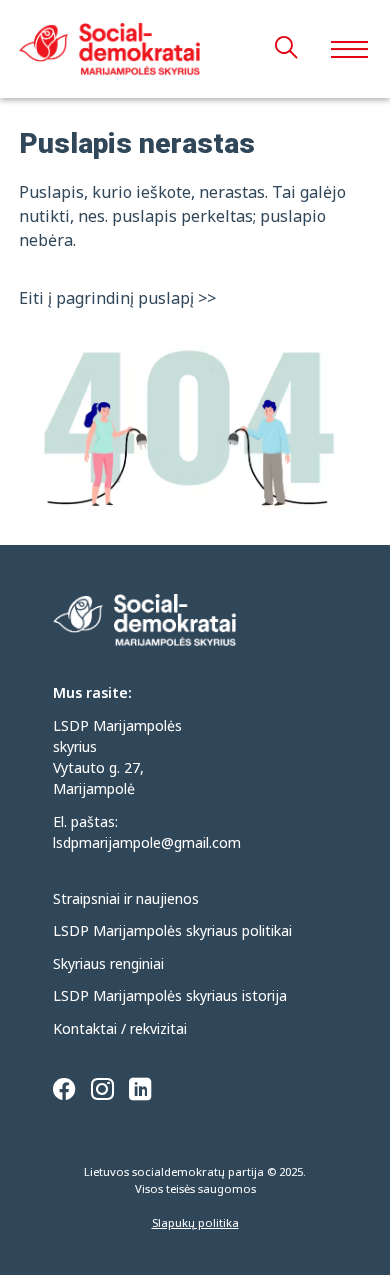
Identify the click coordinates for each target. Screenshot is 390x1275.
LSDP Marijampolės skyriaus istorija (170, 995)
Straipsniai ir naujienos (126, 898)
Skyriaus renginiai (108, 963)
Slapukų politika (195, 1222)
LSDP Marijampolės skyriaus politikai (172, 930)
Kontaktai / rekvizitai (120, 1028)
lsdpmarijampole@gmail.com (147, 842)
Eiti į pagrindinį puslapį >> (117, 298)
